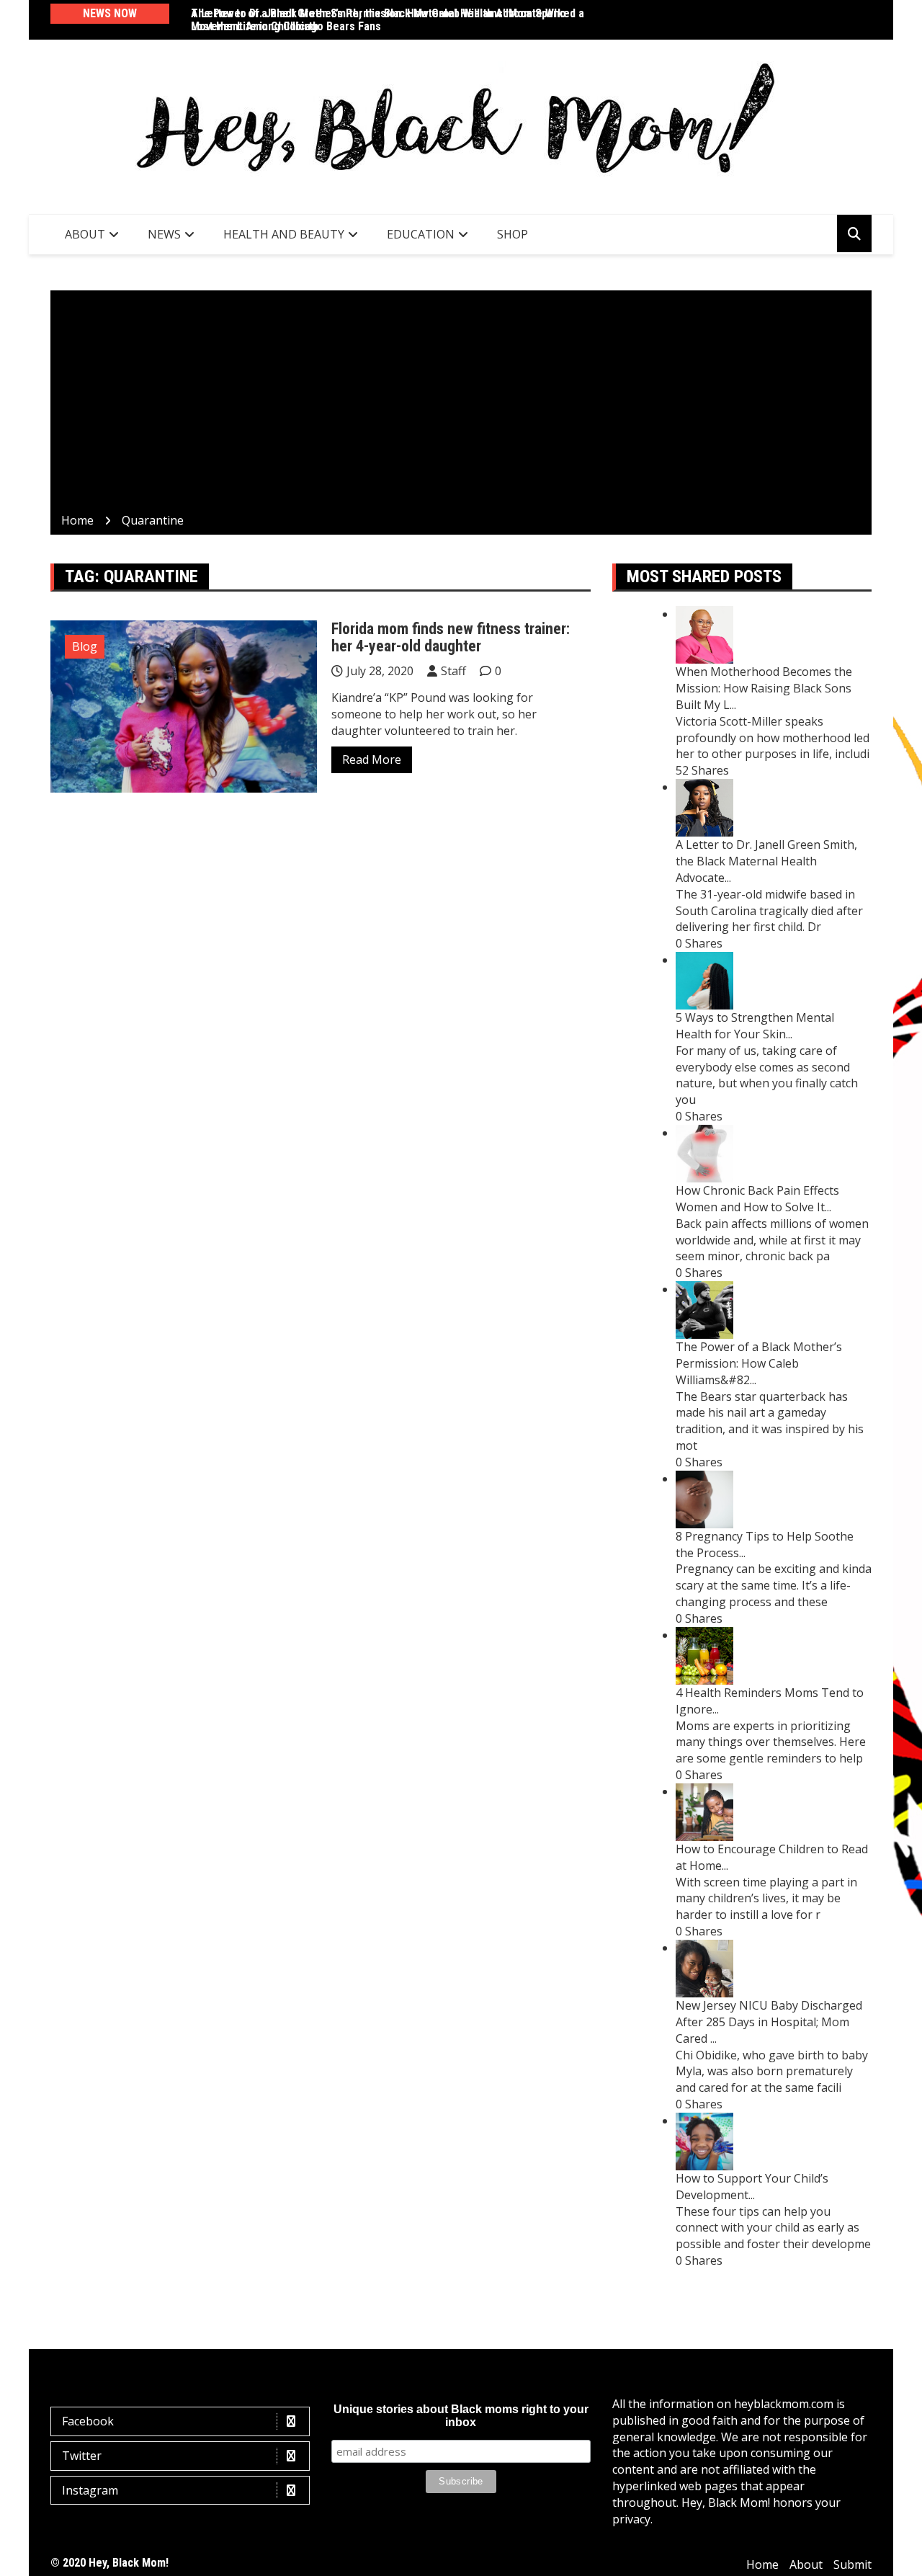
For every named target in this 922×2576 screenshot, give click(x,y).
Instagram (90, 2490)
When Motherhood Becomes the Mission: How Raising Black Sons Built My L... (764, 688)
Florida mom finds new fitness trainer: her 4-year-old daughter (451, 637)
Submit (852, 2564)
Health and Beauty (284, 234)
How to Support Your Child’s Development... (752, 2187)
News (164, 234)
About (85, 234)
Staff (453, 671)
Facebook (88, 2421)
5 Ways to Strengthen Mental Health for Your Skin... (755, 1026)
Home (762, 2564)
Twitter (82, 2456)
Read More (372, 759)
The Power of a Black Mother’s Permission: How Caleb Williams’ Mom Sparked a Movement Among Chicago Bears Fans (388, 20)
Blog (85, 646)
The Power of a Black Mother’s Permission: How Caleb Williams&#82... (759, 1363)
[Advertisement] (461, 404)
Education (421, 234)
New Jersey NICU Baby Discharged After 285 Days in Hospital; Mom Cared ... (769, 2022)
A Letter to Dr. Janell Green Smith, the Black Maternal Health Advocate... (766, 861)
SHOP (513, 234)
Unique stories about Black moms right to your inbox (461, 2416)
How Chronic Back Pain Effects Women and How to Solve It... (757, 1199)
